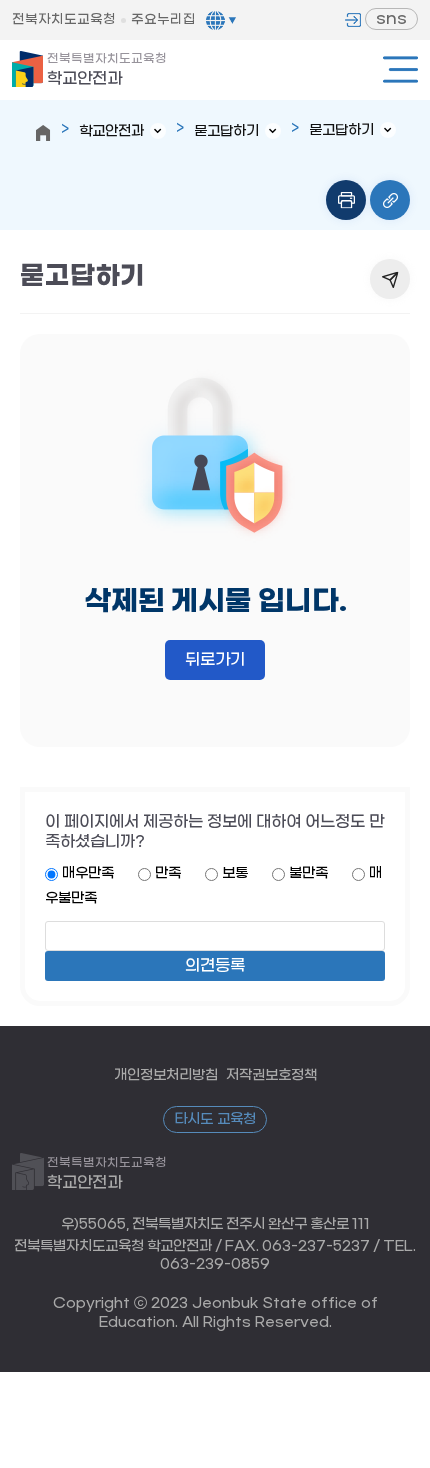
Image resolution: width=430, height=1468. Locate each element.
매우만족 (88, 873)
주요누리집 (163, 19)
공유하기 (390, 279)
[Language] (221, 20)
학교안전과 (107, 70)
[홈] (43, 133)
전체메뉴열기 (400, 69)
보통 (235, 873)
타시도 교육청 (215, 1119)
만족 (168, 873)
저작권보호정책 (271, 1075)
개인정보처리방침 (166, 1075)
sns (391, 18)
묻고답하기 (226, 131)
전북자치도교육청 (64, 19)
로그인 (353, 20)
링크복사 (390, 200)
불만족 (308, 873)
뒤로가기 (215, 659)
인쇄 (346, 200)
